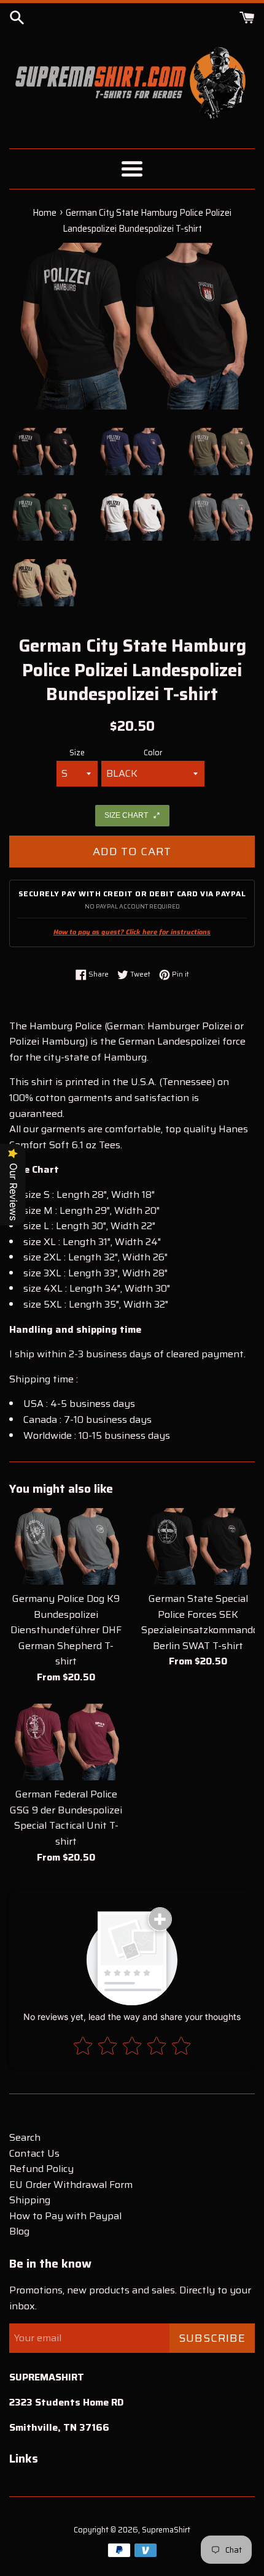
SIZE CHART (126, 815)
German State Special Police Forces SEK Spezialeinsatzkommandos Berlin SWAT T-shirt (202, 1622)
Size (77, 753)
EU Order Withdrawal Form (71, 2185)
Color (153, 753)
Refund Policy (41, 2169)
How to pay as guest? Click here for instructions (132, 932)
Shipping (30, 2200)
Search (25, 2137)
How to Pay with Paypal (65, 2216)
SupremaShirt (166, 2530)
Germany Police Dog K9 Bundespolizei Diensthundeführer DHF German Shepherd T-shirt (66, 1630)
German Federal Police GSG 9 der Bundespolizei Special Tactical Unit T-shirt (66, 1818)
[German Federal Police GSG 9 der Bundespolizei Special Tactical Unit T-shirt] (66, 1742)
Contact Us (34, 2153)
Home (45, 213)
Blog (19, 2231)
